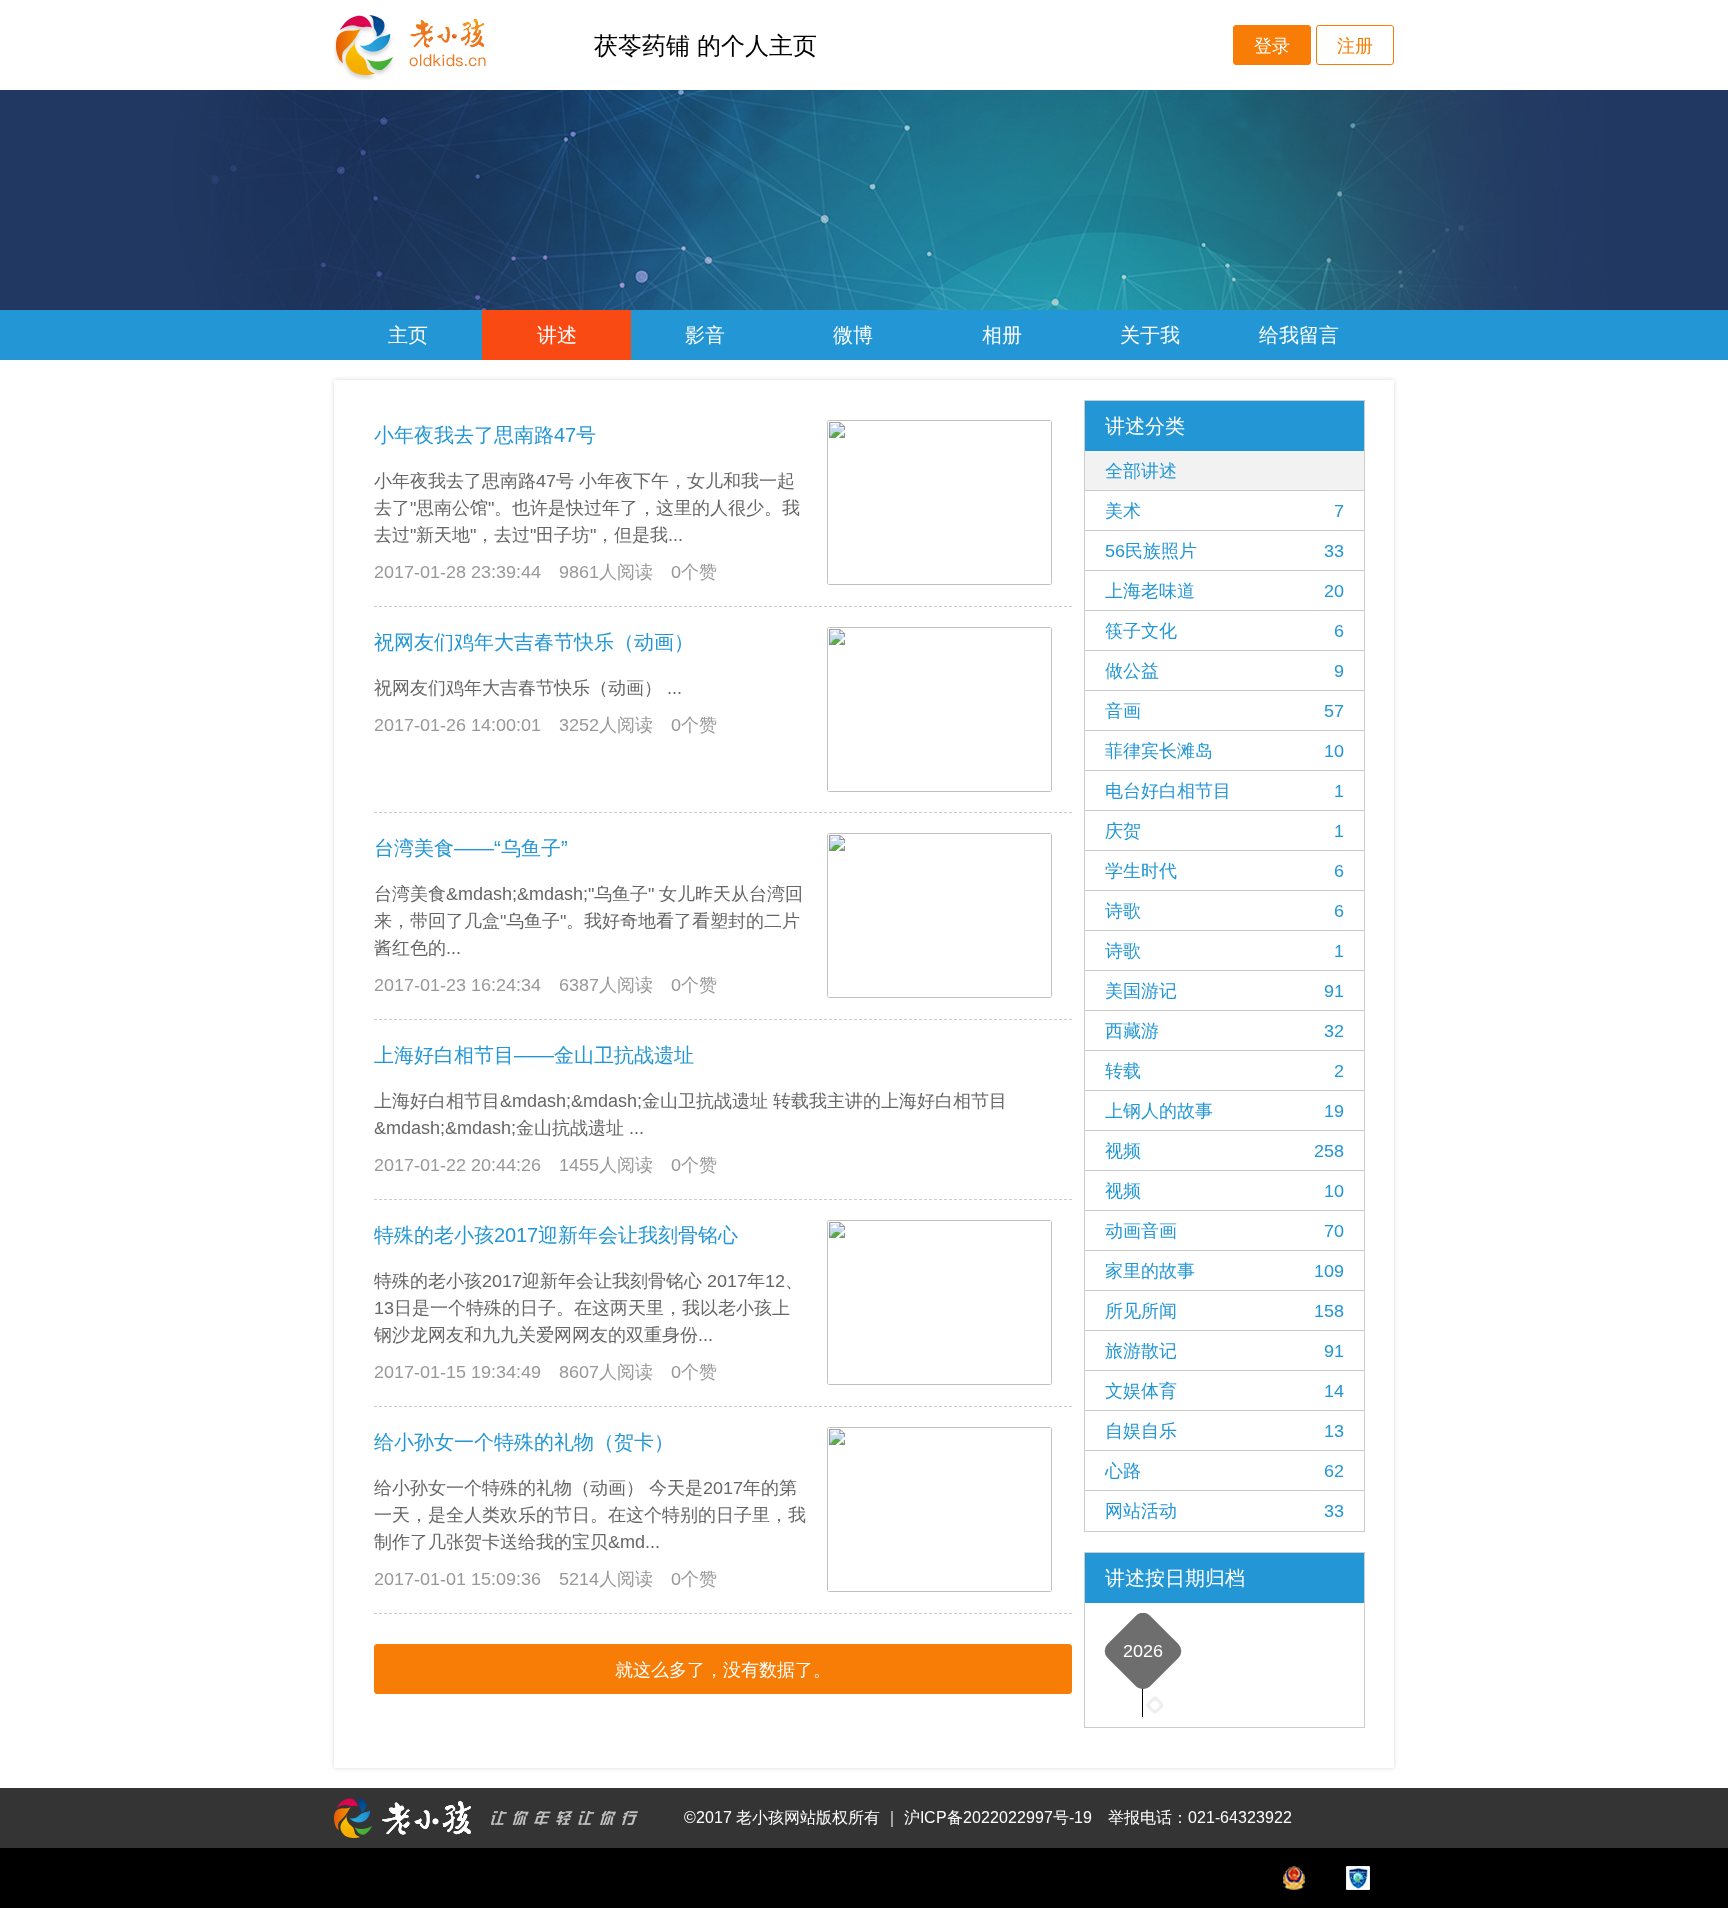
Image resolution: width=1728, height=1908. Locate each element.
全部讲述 (1141, 471)
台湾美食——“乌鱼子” (471, 848)
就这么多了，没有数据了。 (723, 1670)
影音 (705, 335)
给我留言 (1299, 335)
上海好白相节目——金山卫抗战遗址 (534, 1055)
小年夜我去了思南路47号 (485, 435)
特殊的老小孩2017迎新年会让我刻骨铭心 (556, 1235)
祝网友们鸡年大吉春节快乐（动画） (534, 642)
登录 (1272, 46)
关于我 (1150, 335)
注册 (1355, 46)
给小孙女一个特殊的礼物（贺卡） (524, 1442)
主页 (408, 335)
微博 (853, 335)
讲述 (557, 335)
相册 (1002, 335)
